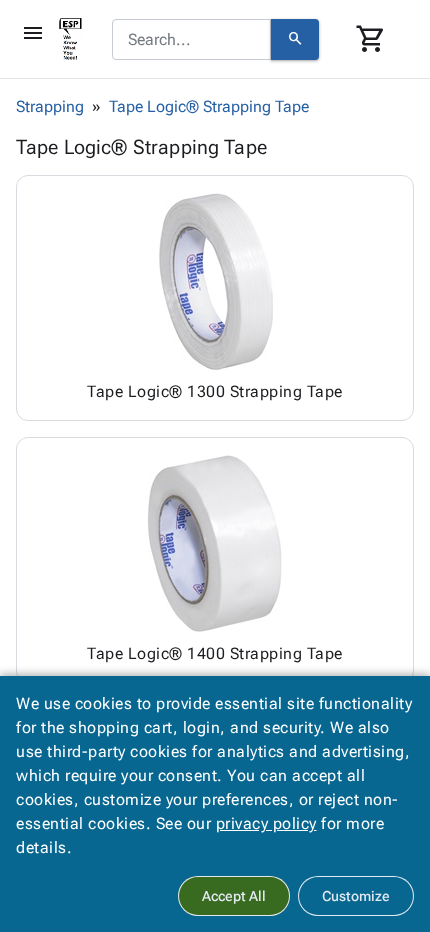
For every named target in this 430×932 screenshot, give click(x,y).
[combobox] (191, 40)
